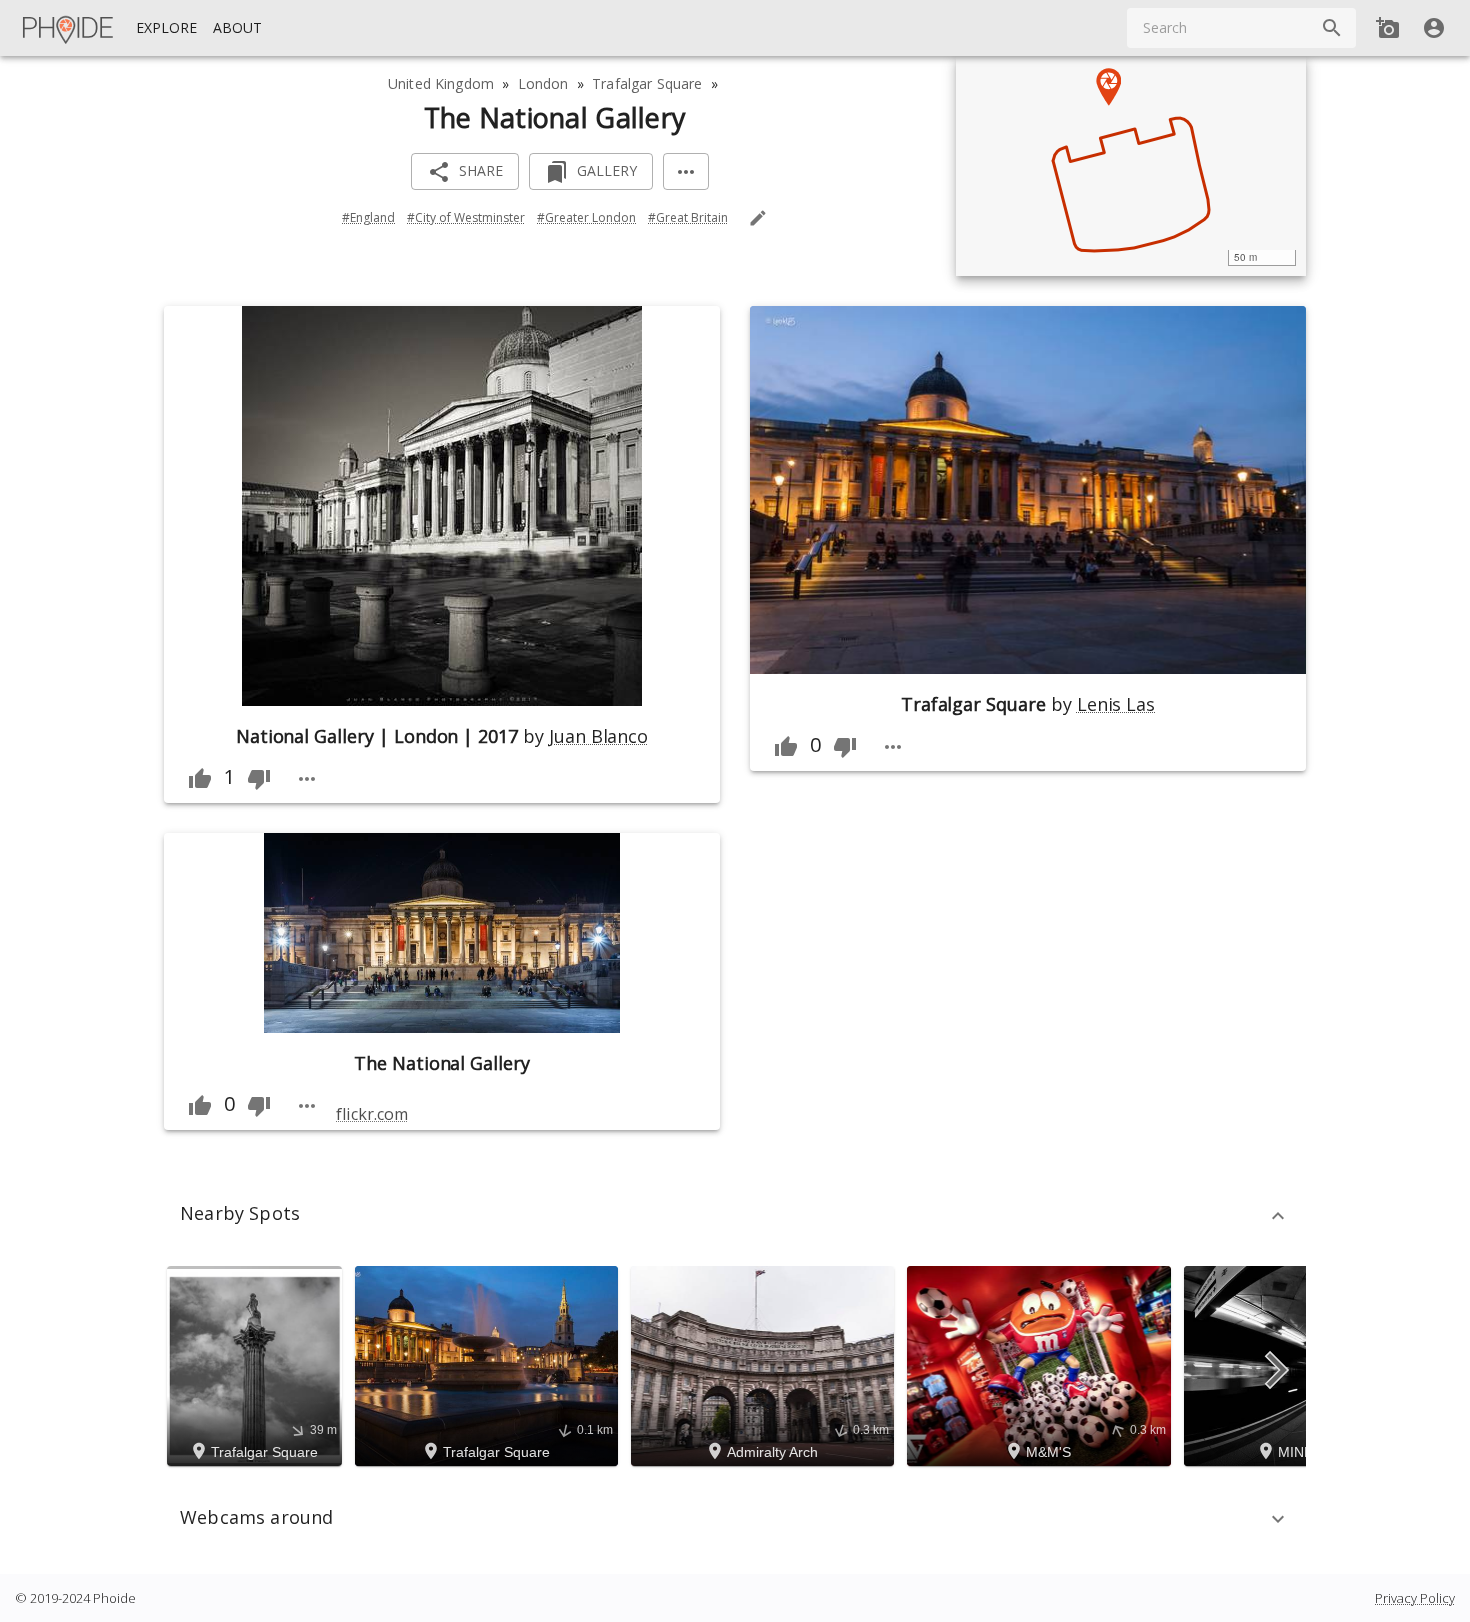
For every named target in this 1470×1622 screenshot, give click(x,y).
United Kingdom (441, 83)
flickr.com (371, 1114)
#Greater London (586, 217)
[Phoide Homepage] (69, 28)
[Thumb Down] (259, 779)
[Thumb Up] (200, 779)
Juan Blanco (598, 736)
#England (368, 217)
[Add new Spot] (1388, 28)
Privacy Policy (1415, 1598)
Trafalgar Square (647, 83)
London (543, 83)
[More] (686, 171)
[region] (1131, 166)
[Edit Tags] (758, 218)
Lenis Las (1116, 704)
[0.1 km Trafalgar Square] (489, 1364)
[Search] (1332, 28)
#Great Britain (688, 217)
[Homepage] (69, 28)
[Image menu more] (307, 779)
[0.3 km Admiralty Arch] (765, 1364)
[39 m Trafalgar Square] (257, 1364)
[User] (1434, 28)
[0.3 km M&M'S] (1042, 1364)
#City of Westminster (466, 217)
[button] (735, 1216)
